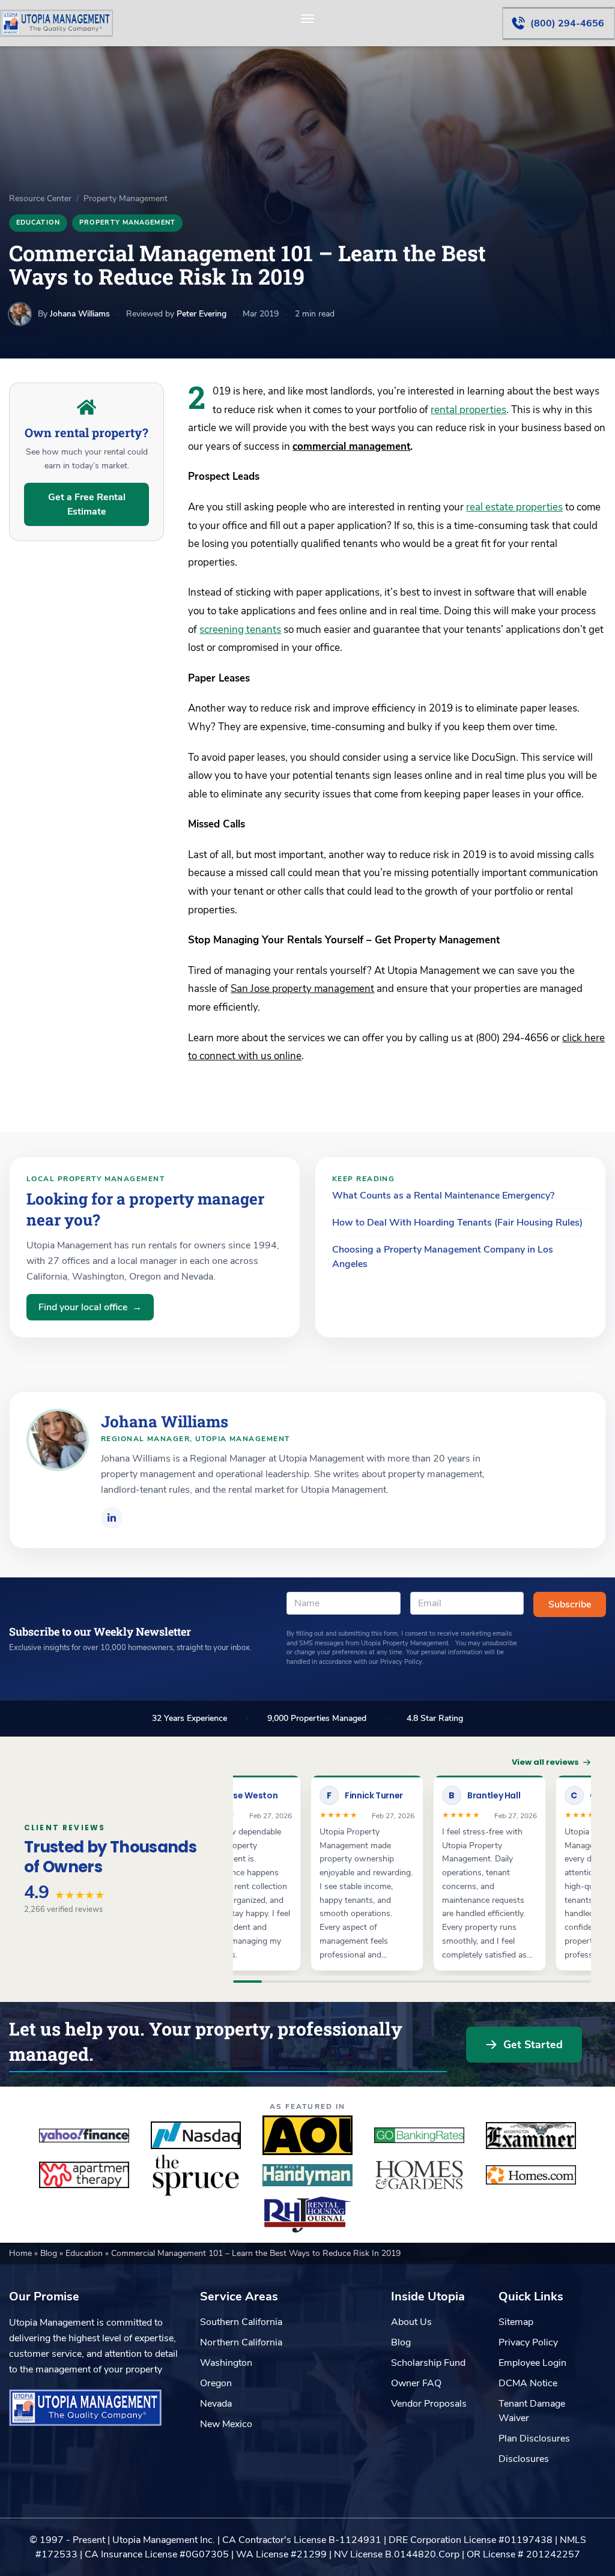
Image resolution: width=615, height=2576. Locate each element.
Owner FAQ (416, 2383)
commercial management (351, 446)
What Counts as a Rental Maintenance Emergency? (443, 1196)
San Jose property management (302, 989)
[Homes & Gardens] (419, 2175)
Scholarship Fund (428, 2363)
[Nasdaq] (196, 2135)
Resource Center (40, 198)
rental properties (468, 410)
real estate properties (514, 507)
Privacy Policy (528, 2342)
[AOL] (307, 2135)
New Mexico (226, 2424)
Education (38, 222)
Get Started (533, 2045)
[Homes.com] (531, 2175)
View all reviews (545, 1762)
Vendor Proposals (429, 2404)
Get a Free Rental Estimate (87, 504)
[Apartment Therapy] (84, 2175)
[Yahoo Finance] (84, 2135)
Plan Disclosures (534, 2438)
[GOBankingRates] (419, 2135)
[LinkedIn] (112, 1518)
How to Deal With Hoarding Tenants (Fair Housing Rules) (457, 1223)
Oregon (216, 2383)
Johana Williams (80, 314)
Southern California (241, 2322)
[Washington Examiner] (531, 2135)
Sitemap (516, 2322)
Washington (226, 2363)
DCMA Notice (528, 2383)
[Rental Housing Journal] (307, 2215)
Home (22, 2253)
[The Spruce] (196, 2175)
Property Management (126, 198)
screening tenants (240, 630)
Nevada (216, 2404)
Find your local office (90, 1307)
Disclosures (524, 2459)
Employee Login (532, 2363)
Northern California (241, 2342)
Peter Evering (201, 314)
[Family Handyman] (307, 2175)
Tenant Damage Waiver (532, 2411)
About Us (411, 2322)
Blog (50, 2253)
